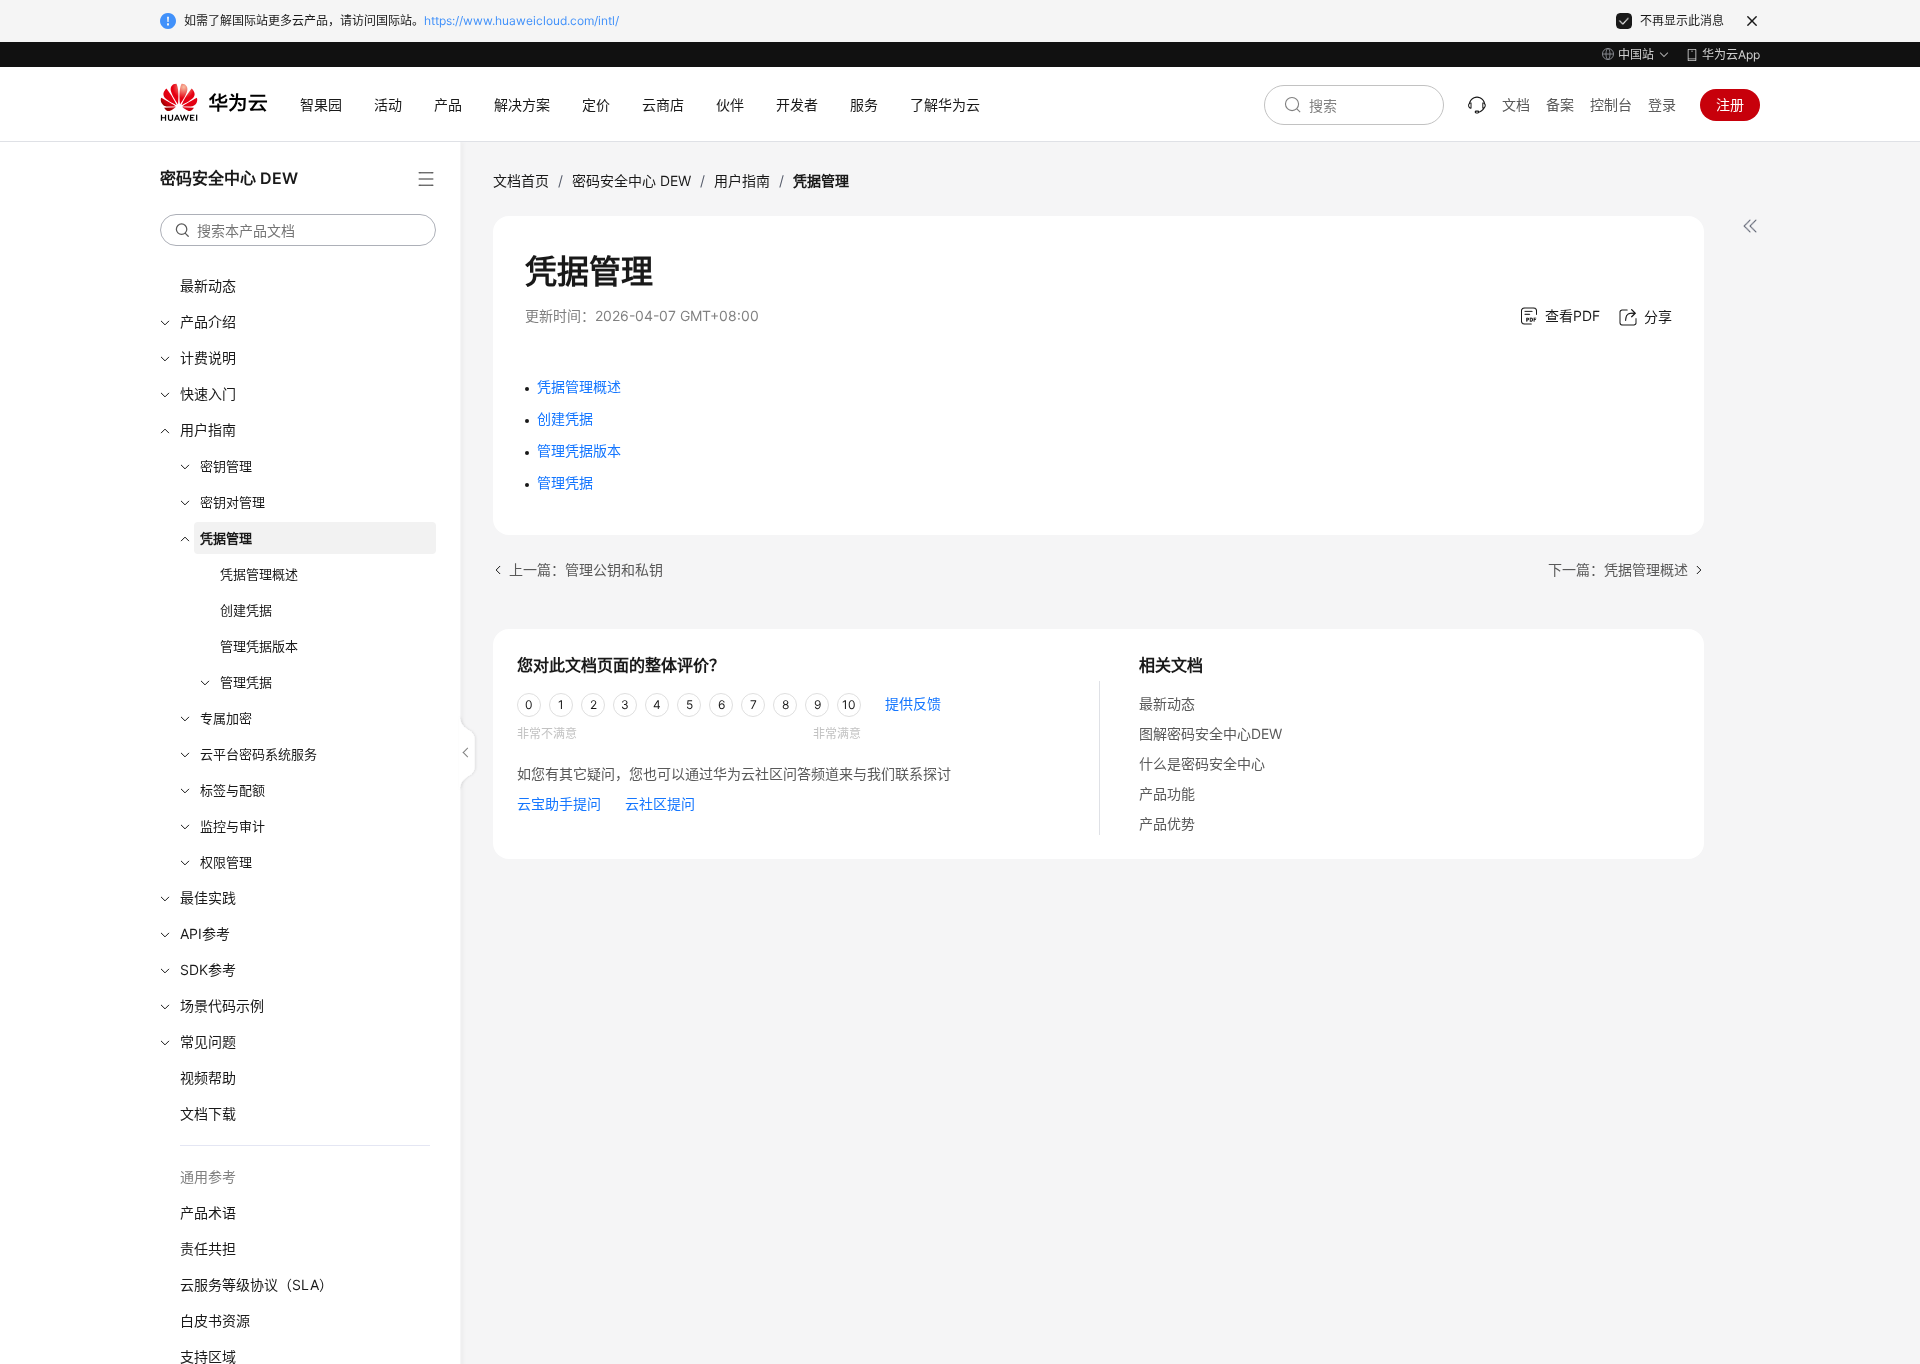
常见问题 (208, 1041)
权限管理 (226, 862)
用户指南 (208, 429)
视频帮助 (208, 1077)
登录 (1662, 104)
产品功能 (1167, 793)
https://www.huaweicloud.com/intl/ (521, 20)
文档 (1516, 104)
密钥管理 (226, 466)
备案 (1560, 104)
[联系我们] (1477, 105)
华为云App (1731, 54)
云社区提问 (660, 803)
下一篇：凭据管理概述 (1618, 569)
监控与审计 (232, 826)
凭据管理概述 (259, 574)
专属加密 (226, 718)
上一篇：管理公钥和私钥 (586, 569)
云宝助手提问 (559, 803)
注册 (1730, 104)
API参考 (205, 933)
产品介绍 (208, 321)
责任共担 (208, 1248)
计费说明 (208, 357)
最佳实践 (208, 897)
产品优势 (1167, 823)
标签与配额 (232, 790)
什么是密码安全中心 (1202, 763)
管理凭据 (246, 682)
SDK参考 (208, 969)
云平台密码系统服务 (258, 754)
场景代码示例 (222, 1005)
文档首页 (521, 180)
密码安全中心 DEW (631, 180)
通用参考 (208, 1176)
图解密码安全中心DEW (1210, 733)
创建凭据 (246, 610)
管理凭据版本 (259, 646)
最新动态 (208, 285)
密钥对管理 (232, 502)
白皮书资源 (215, 1320)
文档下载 (208, 1113)
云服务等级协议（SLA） (256, 1284)
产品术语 (208, 1212)
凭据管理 (226, 538)
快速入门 (208, 393)
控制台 (1611, 104)
